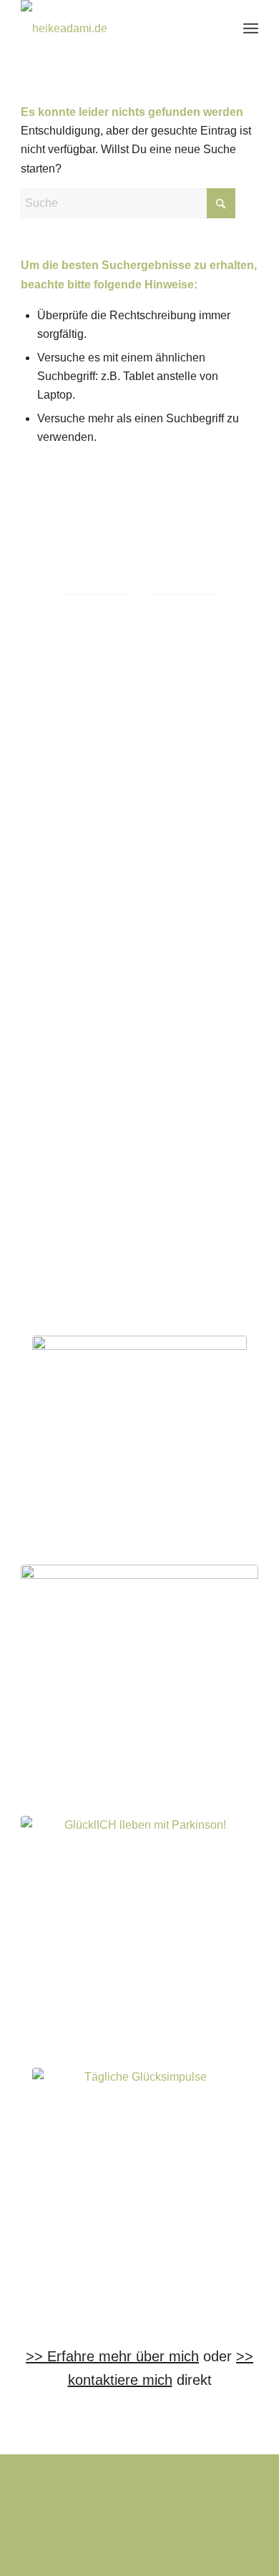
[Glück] (139, 1935)
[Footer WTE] (139, 1443)
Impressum (52, 2518)
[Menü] (251, 29)
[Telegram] (139, 2175)
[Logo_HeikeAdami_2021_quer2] (116, 29)
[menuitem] (251, 29)
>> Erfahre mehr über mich (112, 2356)
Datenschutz (104, 2518)
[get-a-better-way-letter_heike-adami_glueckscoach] (139, 1683)
